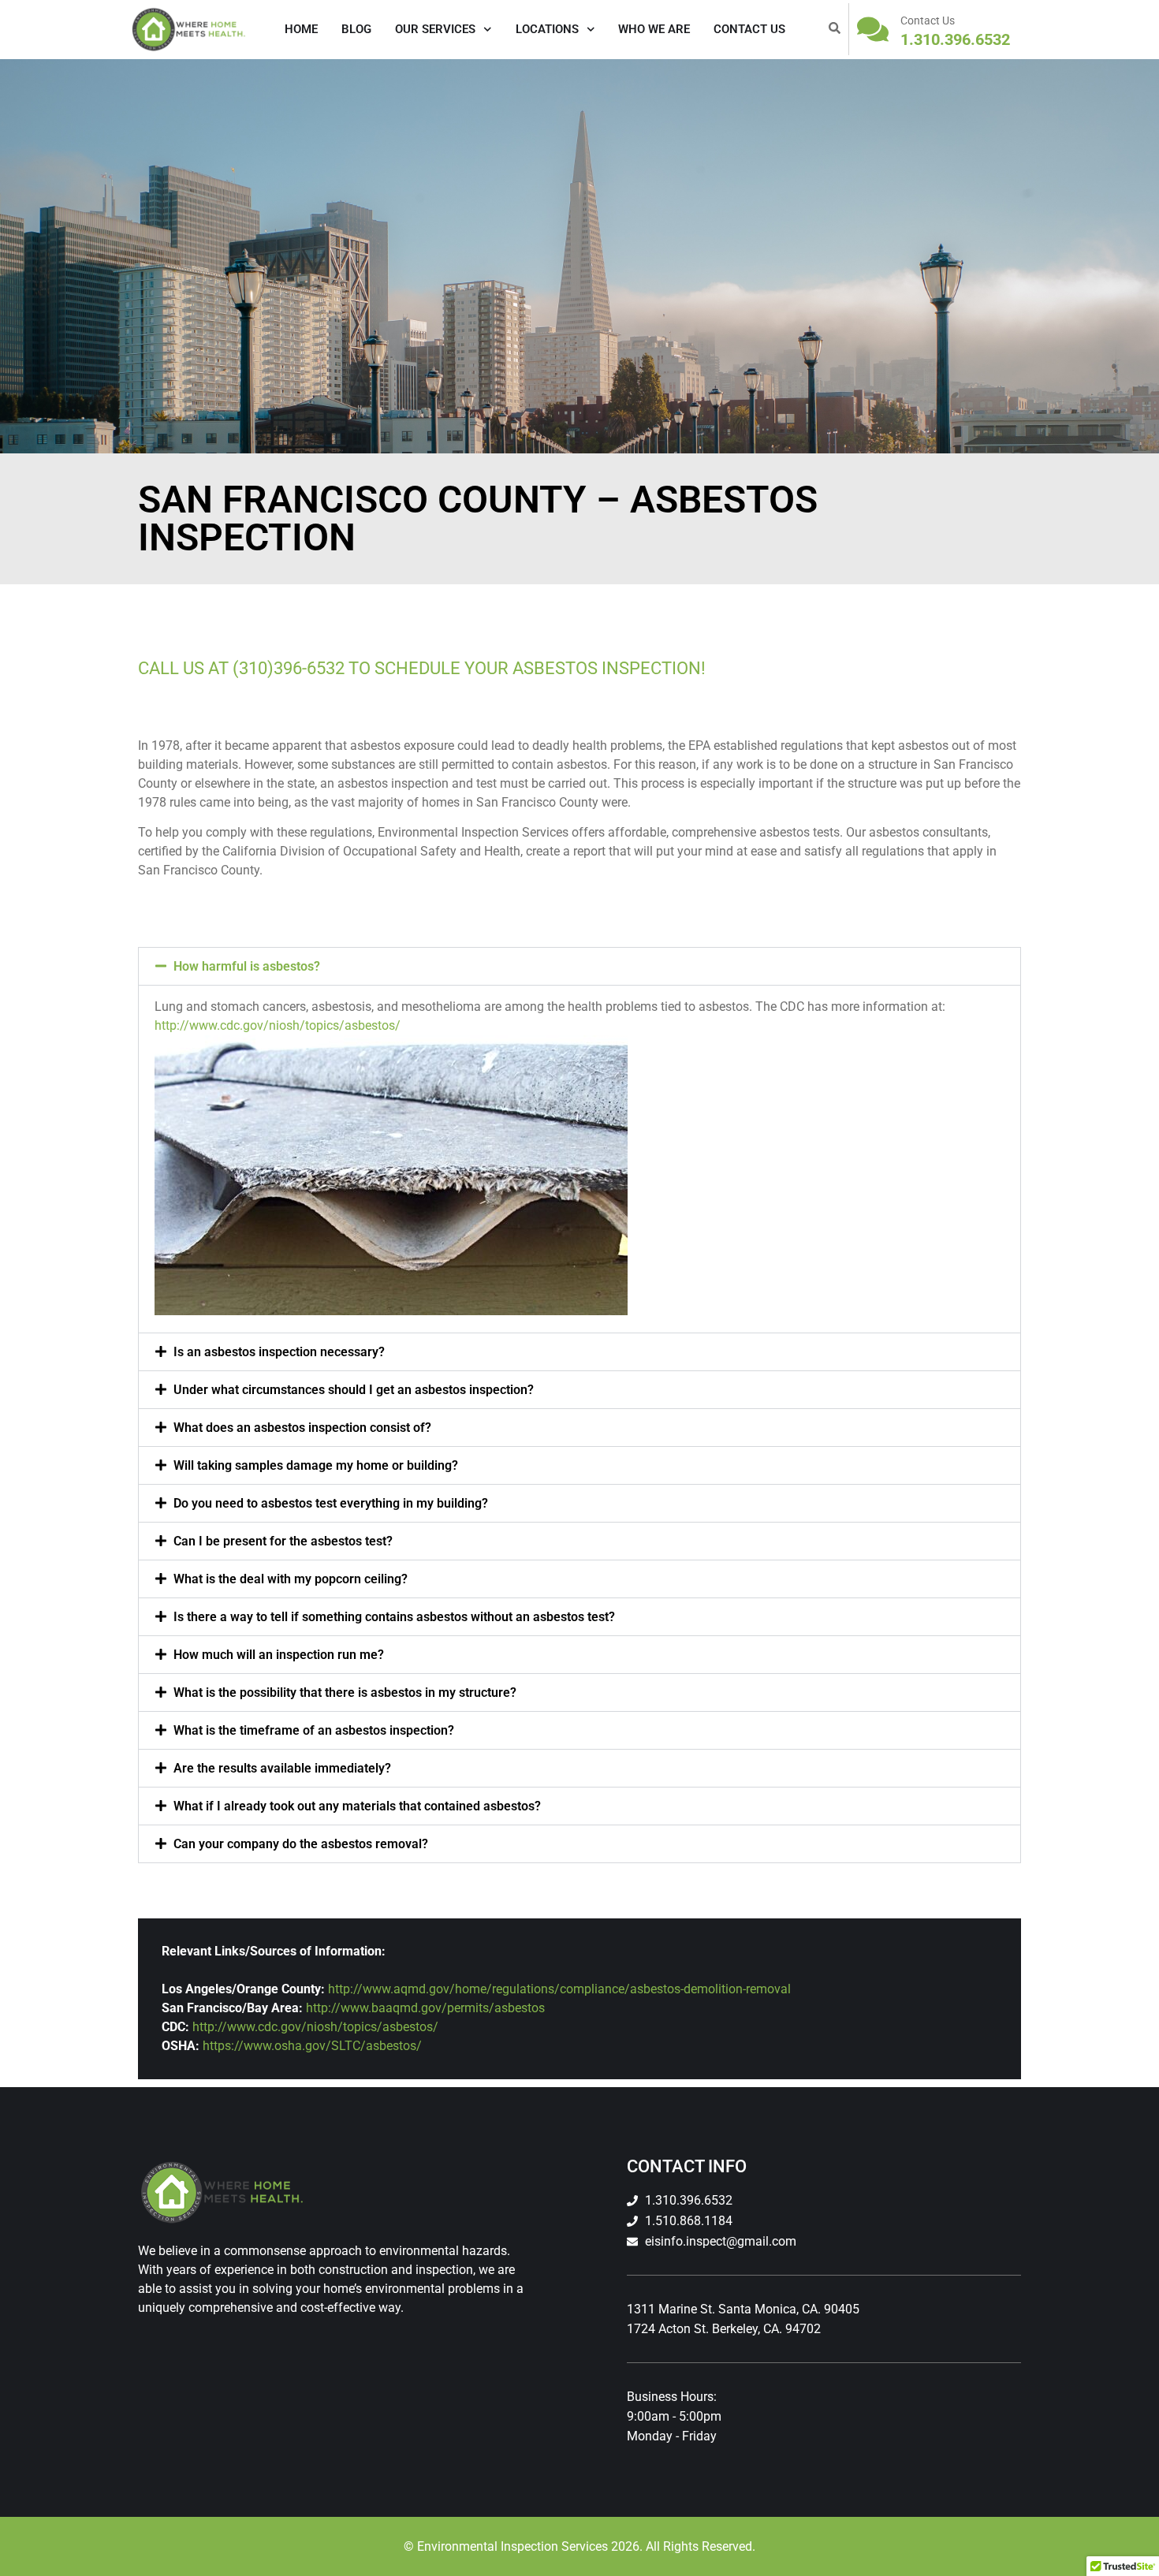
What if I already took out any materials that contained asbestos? (357, 1806)
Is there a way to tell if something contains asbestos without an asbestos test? (394, 1617)
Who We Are (654, 29)
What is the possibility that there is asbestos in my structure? (345, 1692)
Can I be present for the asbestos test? (283, 1541)
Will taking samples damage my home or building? (316, 1465)
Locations (547, 29)
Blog (356, 29)
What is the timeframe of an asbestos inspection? (314, 1730)
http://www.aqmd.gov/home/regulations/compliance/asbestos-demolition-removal (559, 1989)
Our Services (435, 29)
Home (301, 29)
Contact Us (749, 29)
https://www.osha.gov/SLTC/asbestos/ (312, 2046)
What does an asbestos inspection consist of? (302, 1428)
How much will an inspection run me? (279, 1655)
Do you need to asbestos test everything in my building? (331, 1503)
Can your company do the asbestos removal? (301, 1844)
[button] (579, 966)
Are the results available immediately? (282, 1768)
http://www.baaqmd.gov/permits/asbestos (425, 2008)
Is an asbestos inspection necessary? (279, 1352)
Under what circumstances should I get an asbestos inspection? (354, 1390)
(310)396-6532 (289, 668)
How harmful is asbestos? (247, 966)
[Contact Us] (873, 29)
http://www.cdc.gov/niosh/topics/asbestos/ (278, 1025)
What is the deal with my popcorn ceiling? (291, 1579)
